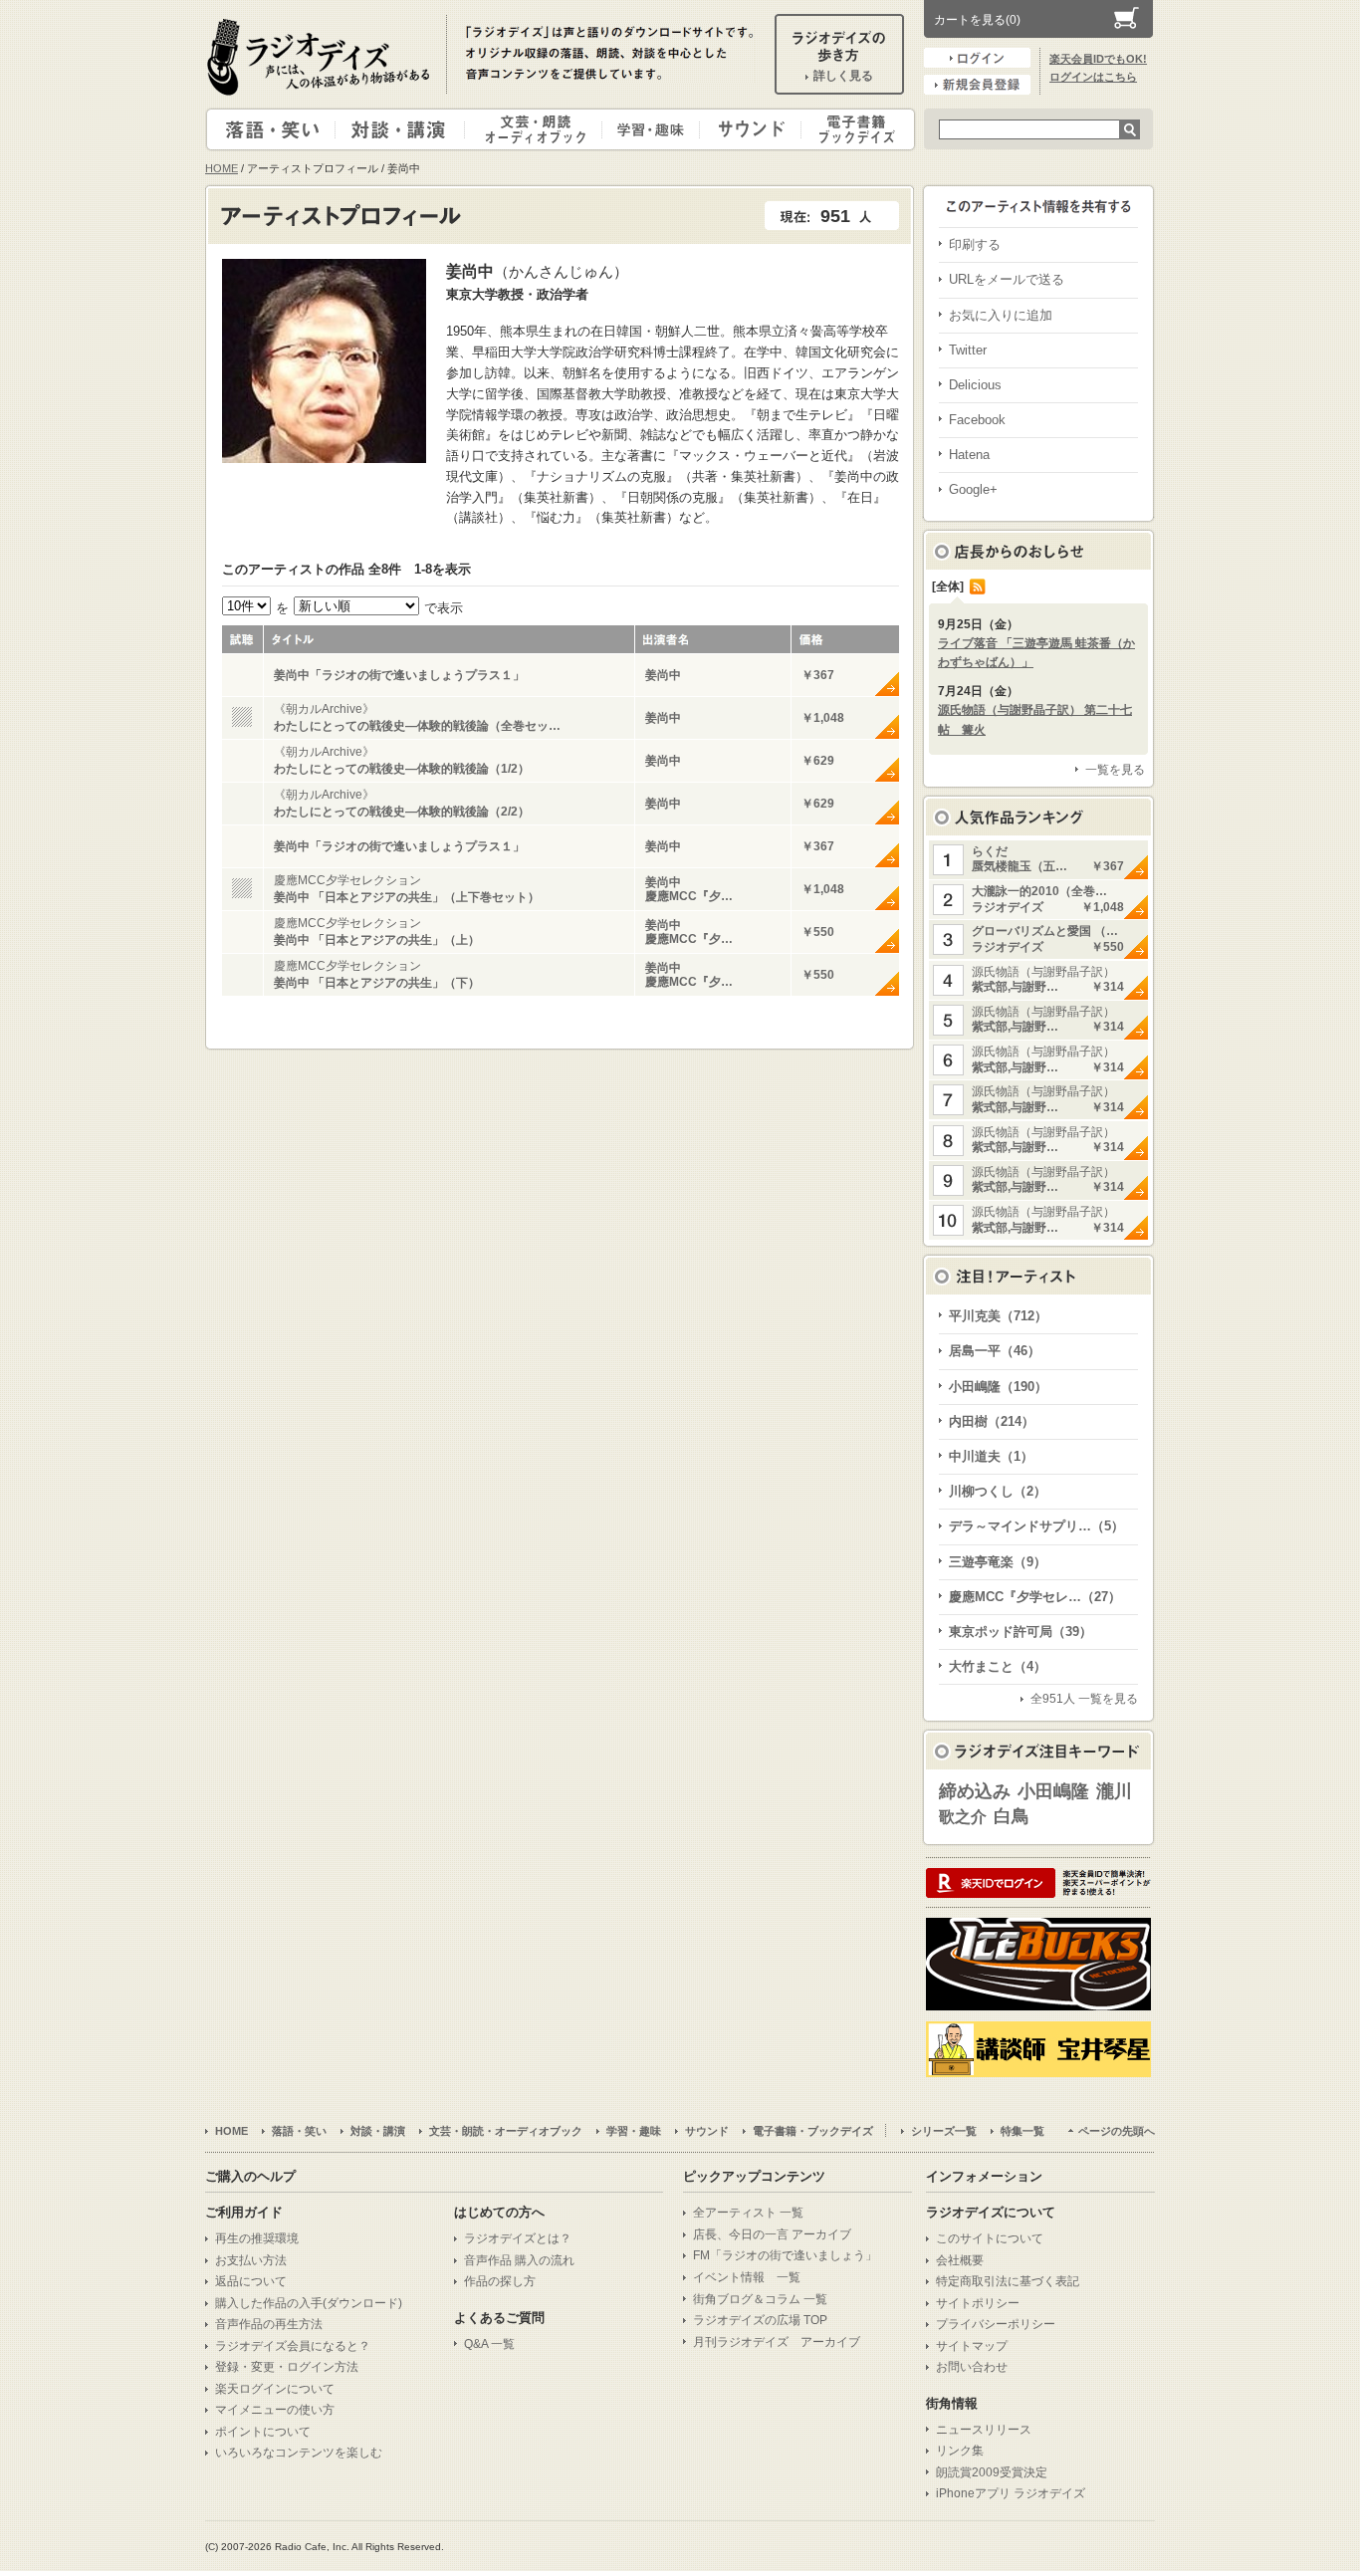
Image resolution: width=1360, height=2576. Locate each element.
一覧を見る (1115, 770)
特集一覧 (1022, 2131)
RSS (978, 586)
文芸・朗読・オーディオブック (542, 129)
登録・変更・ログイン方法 (287, 2367)
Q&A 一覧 (489, 2344)
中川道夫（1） (991, 1456)
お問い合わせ (972, 2367)
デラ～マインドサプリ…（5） (1036, 1526)
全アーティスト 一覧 (748, 2213)
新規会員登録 (977, 85)
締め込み (975, 1791)
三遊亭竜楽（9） (998, 1562)
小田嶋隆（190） (998, 1387)
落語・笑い (271, 129)
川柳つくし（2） (998, 1491)
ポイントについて (263, 2432)
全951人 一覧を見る (1084, 1699)
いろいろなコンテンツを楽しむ (299, 2453)
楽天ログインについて (275, 2389)
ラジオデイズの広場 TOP (760, 2320)
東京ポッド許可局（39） (1020, 1632)
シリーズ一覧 (944, 2131)
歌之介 (963, 1817)
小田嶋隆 (1053, 1791)
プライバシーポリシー (996, 2324)
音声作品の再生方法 (269, 2324)
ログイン (977, 58)
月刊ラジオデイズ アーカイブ (777, 2342)
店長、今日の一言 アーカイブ (772, 2234)
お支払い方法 (251, 2260)
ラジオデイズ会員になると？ (293, 2346)
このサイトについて (990, 2238)
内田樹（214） (992, 1421)
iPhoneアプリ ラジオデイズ (1011, 2493)
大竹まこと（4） (998, 1666)
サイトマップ (972, 2346)
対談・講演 (403, 129)
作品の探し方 (500, 2281)
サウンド (746, 129)
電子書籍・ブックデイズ (855, 129)
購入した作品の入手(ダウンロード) (309, 2303)
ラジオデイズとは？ (518, 2238)
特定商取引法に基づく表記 (1008, 2281)
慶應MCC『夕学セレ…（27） (1035, 1597)
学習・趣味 (652, 129)
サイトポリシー (978, 2303)
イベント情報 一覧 (747, 2277)
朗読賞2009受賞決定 (992, 2472)
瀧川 (1114, 1791)
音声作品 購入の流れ (519, 2260)
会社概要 (960, 2260)
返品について (251, 2281)
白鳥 (1012, 1816)
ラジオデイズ (322, 57)
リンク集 (960, 2451)
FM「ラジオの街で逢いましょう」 (785, 2255)
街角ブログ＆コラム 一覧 (760, 2299)
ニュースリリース (984, 2430)
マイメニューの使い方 (275, 2410)
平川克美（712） (998, 1316)
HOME (222, 168)
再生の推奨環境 (257, 2238)
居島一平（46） (995, 1351)
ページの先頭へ (1117, 2131)
